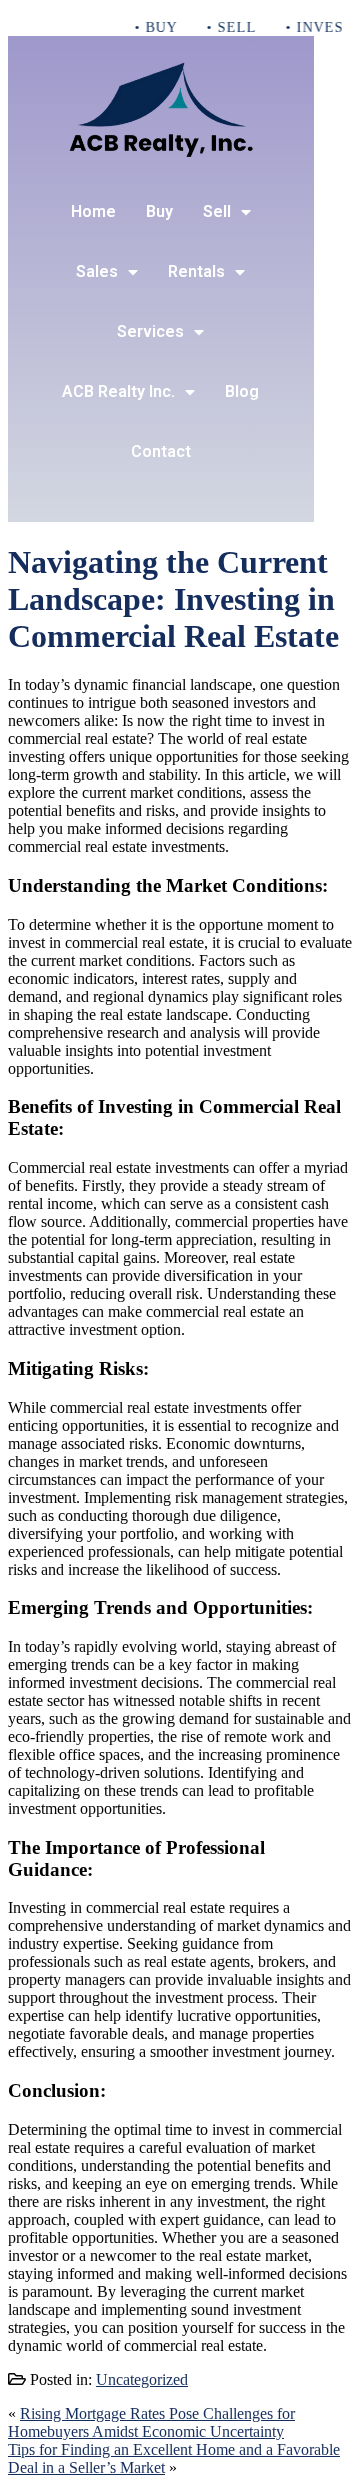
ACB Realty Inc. (118, 391)
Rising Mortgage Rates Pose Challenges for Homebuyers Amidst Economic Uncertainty (151, 2422)
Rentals (196, 271)
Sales (97, 271)
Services (150, 331)
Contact (161, 451)
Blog (242, 391)
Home (93, 211)
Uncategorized (142, 2379)
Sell (217, 211)
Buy (159, 211)
